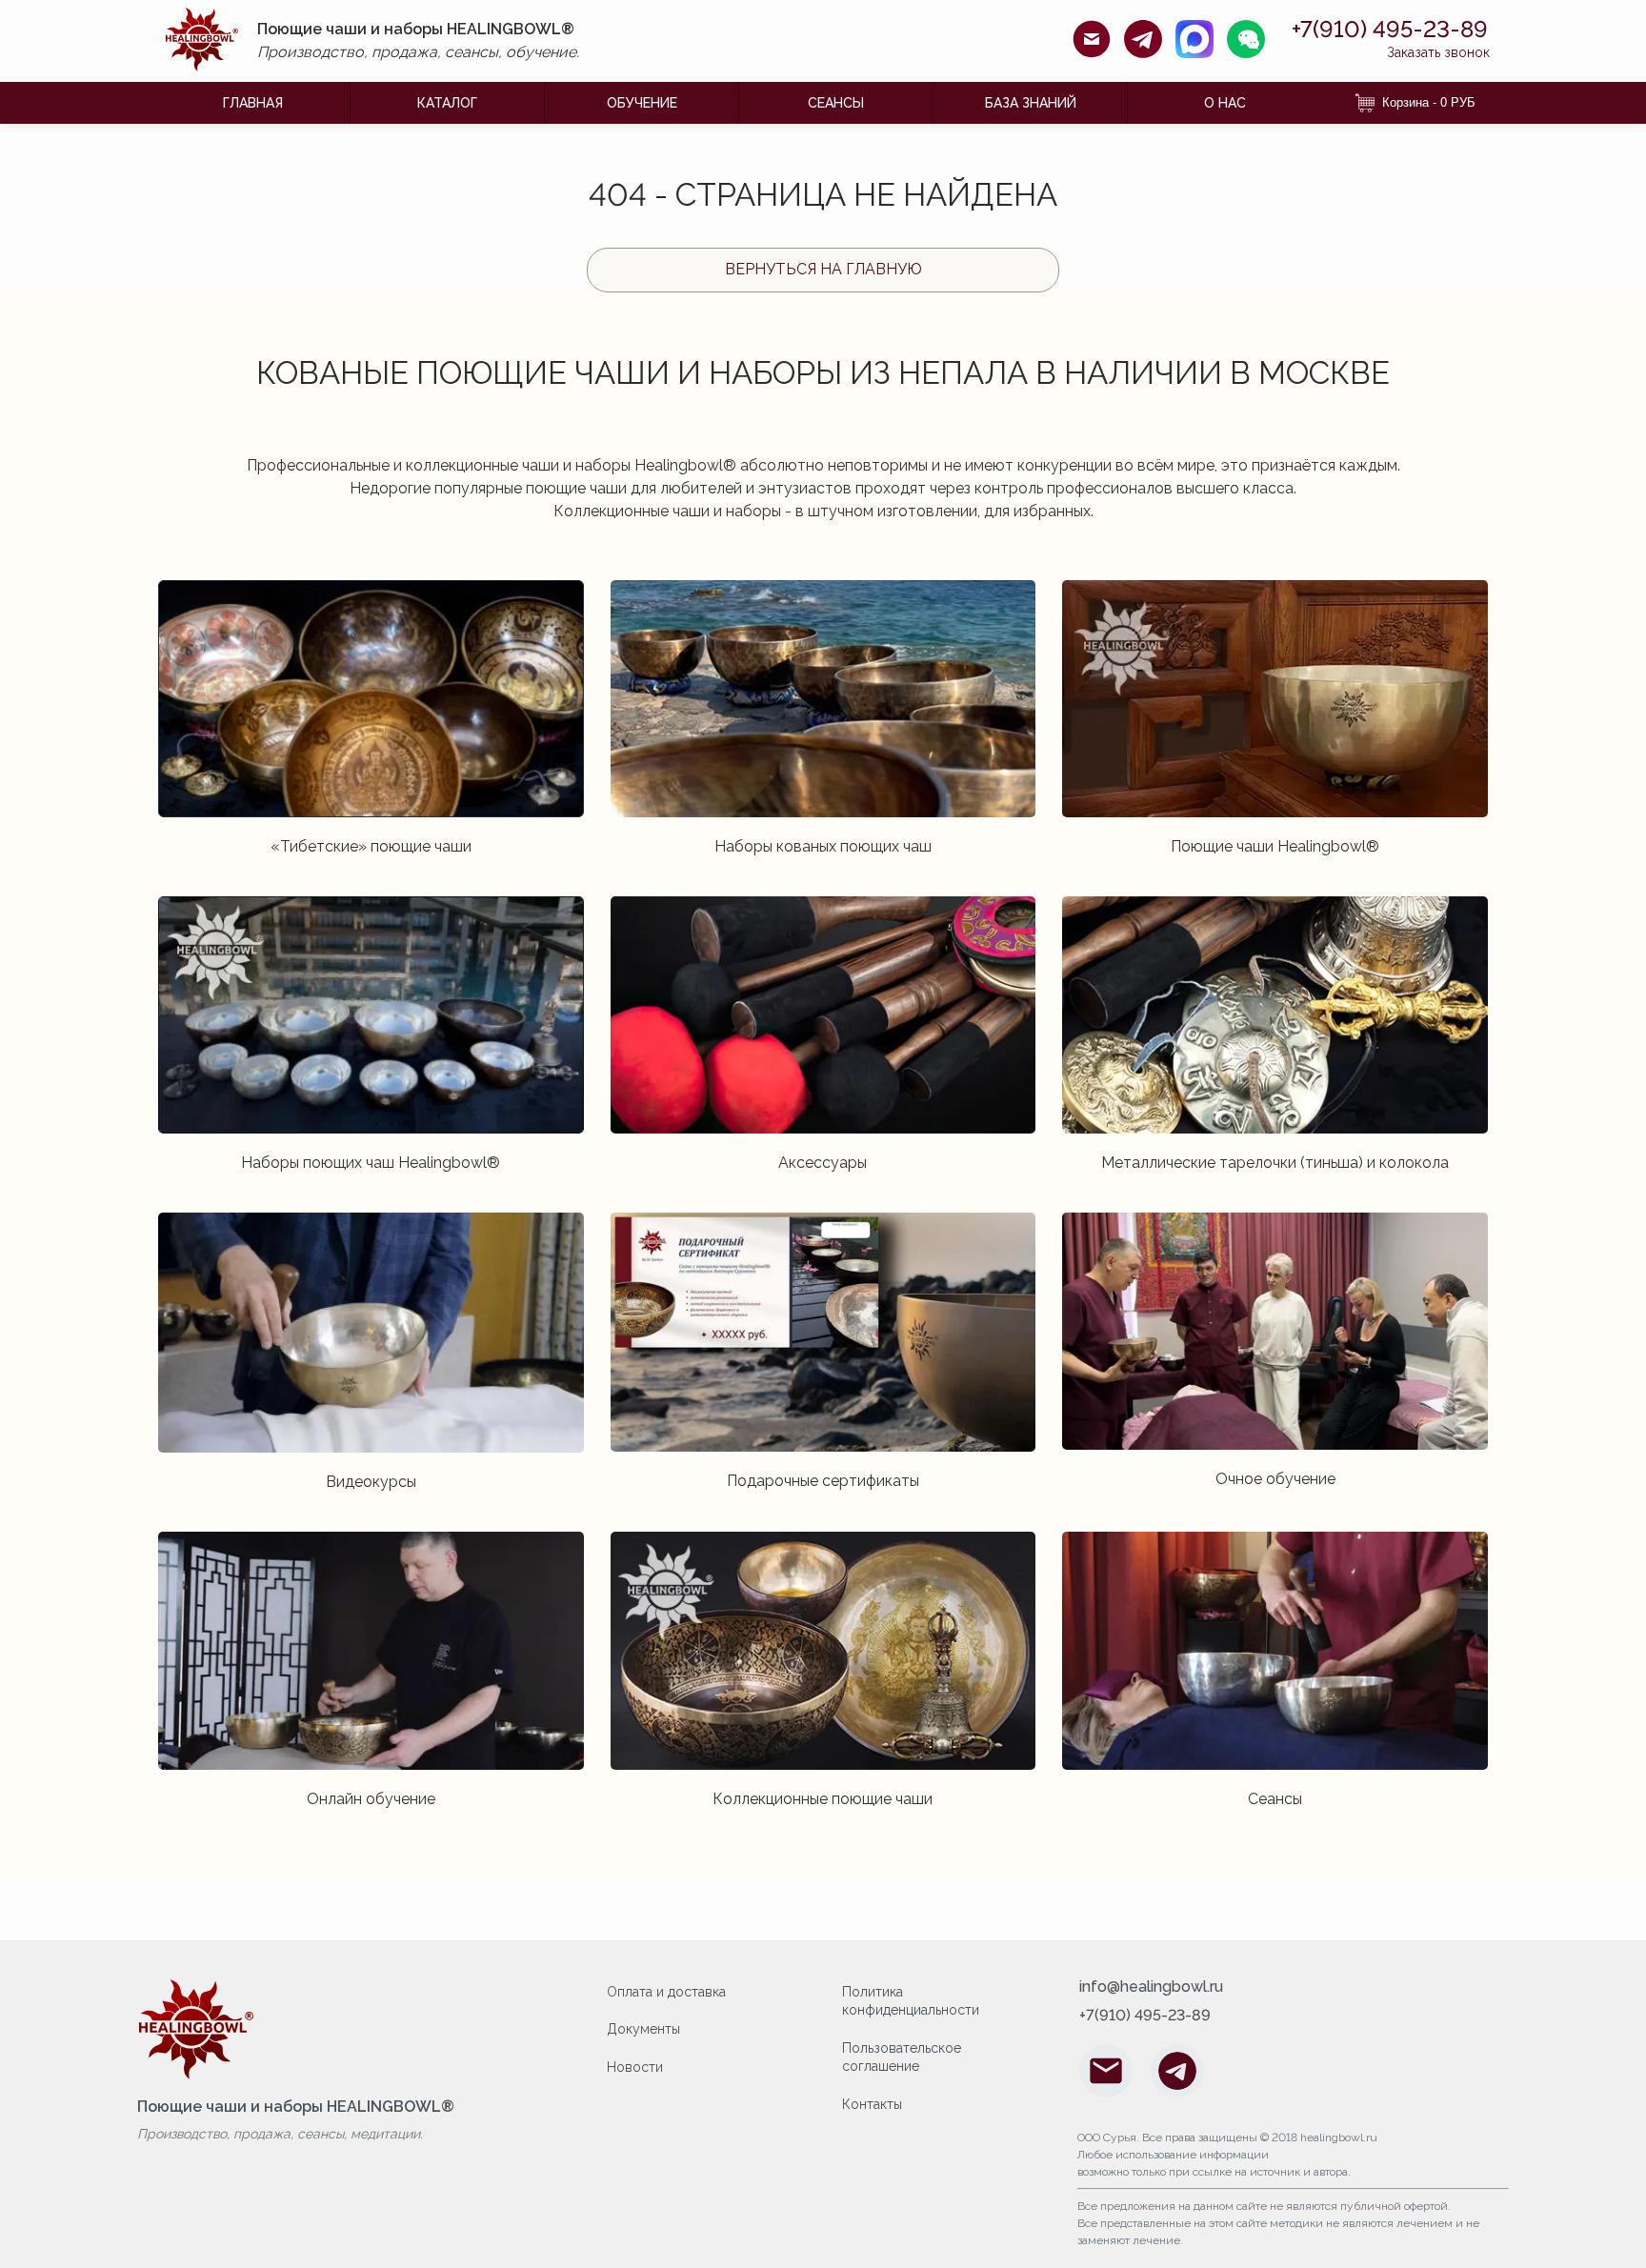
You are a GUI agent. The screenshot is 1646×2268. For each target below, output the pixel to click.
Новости (635, 2067)
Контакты (872, 2104)
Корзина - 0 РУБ (1429, 102)
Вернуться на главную (823, 269)
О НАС (1225, 103)
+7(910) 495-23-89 (1390, 30)
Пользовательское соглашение (902, 2057)
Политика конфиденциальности (911, 2001)
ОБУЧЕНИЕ (642, 103)
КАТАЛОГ (447, 103)
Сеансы (836, 103)
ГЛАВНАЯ (253, 103)
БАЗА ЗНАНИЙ (1031, 103)
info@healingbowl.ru (1151, 1987)
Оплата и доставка (666, 1992)
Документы (643, 2029)
